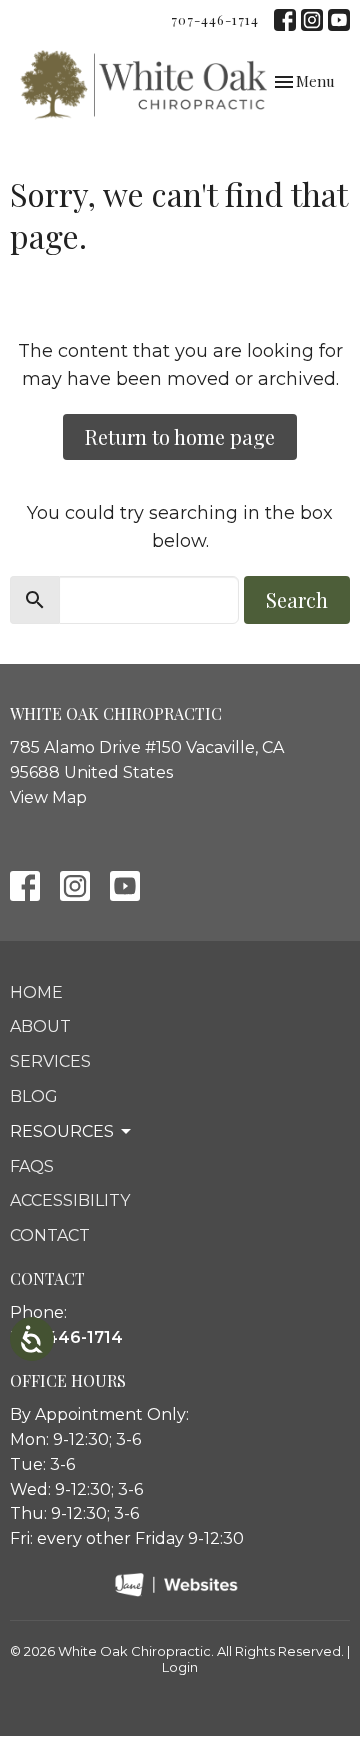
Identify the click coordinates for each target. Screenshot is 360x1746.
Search (297, 599)
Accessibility (70, 1200)
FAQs (32, 1166)
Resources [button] (62, 1131)
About (40, 1026)
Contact (50, 1235)
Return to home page (180, 436)
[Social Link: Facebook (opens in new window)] (285, 20)
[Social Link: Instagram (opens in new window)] (312, 20)
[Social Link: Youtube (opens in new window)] (339, 20)
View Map (48, 797)
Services (50, 1061)
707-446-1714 (215, 19)
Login (180, 1667)
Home (36, 992)
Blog (34, 1096)
